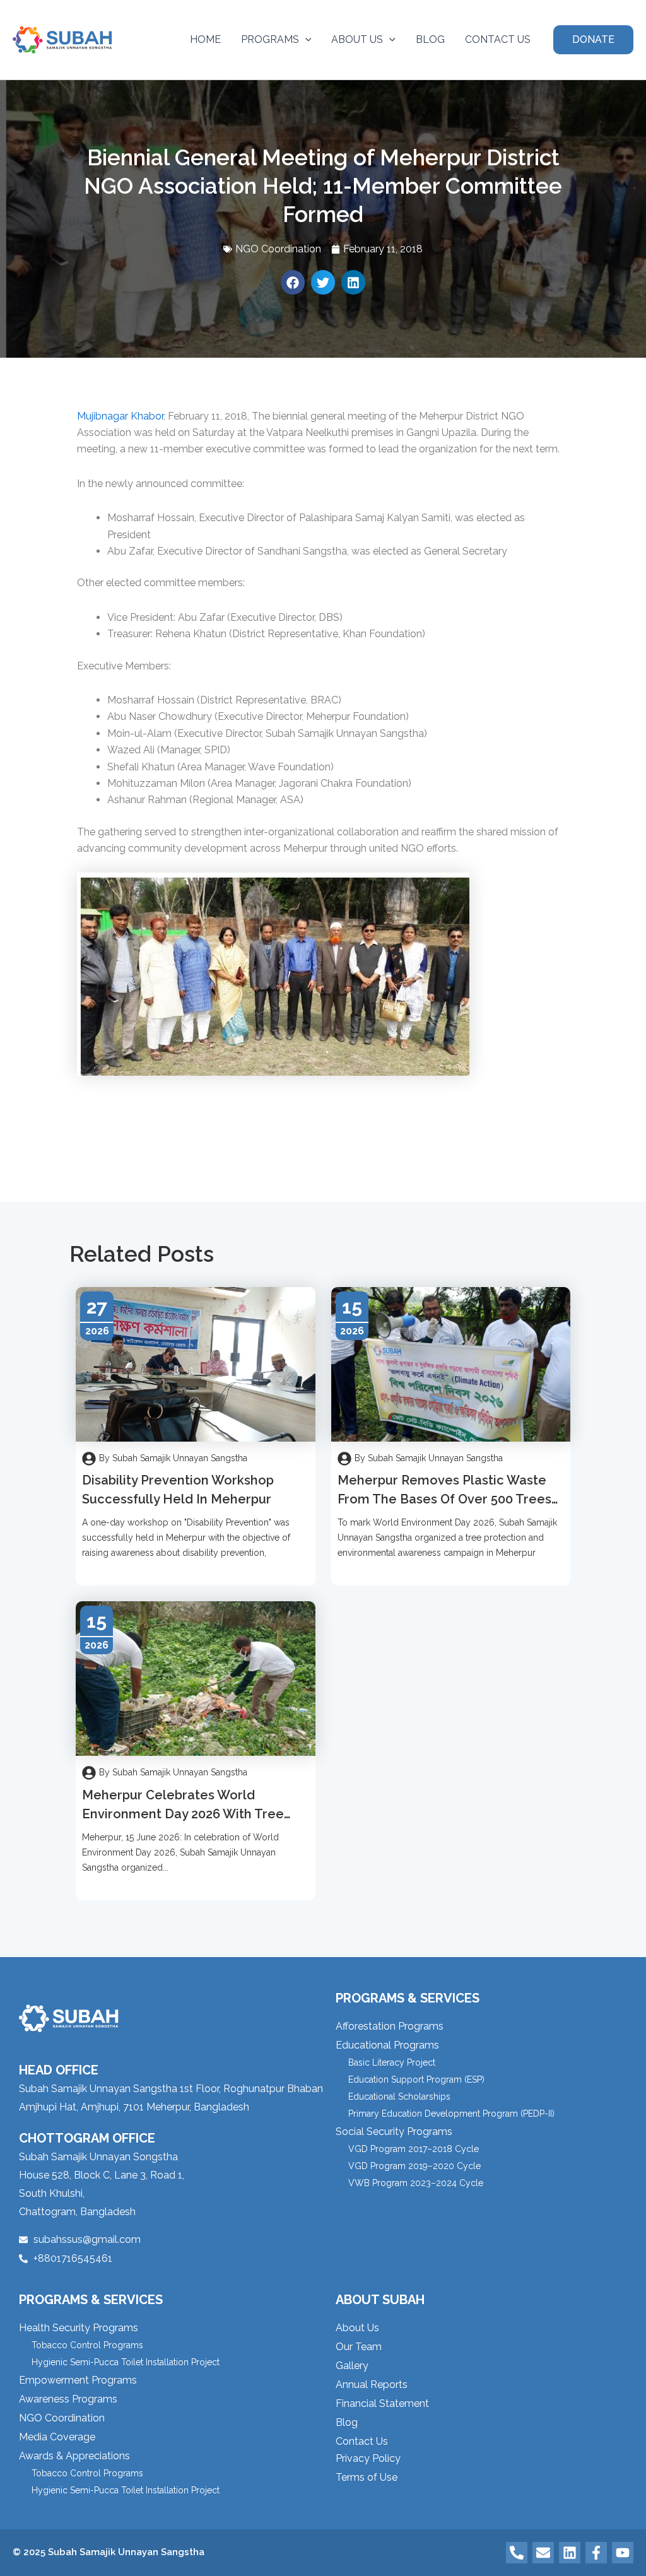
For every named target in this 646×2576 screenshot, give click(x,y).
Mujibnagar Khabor (120, 416)
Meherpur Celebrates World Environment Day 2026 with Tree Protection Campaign (183, 1814)
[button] (305, 40)
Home (205, 39)
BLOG (430, 39)
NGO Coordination (278, 249)
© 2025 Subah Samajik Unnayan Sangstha (109, 2552)
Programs (270, 39)
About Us (357, 39)
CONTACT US (498, 39)
